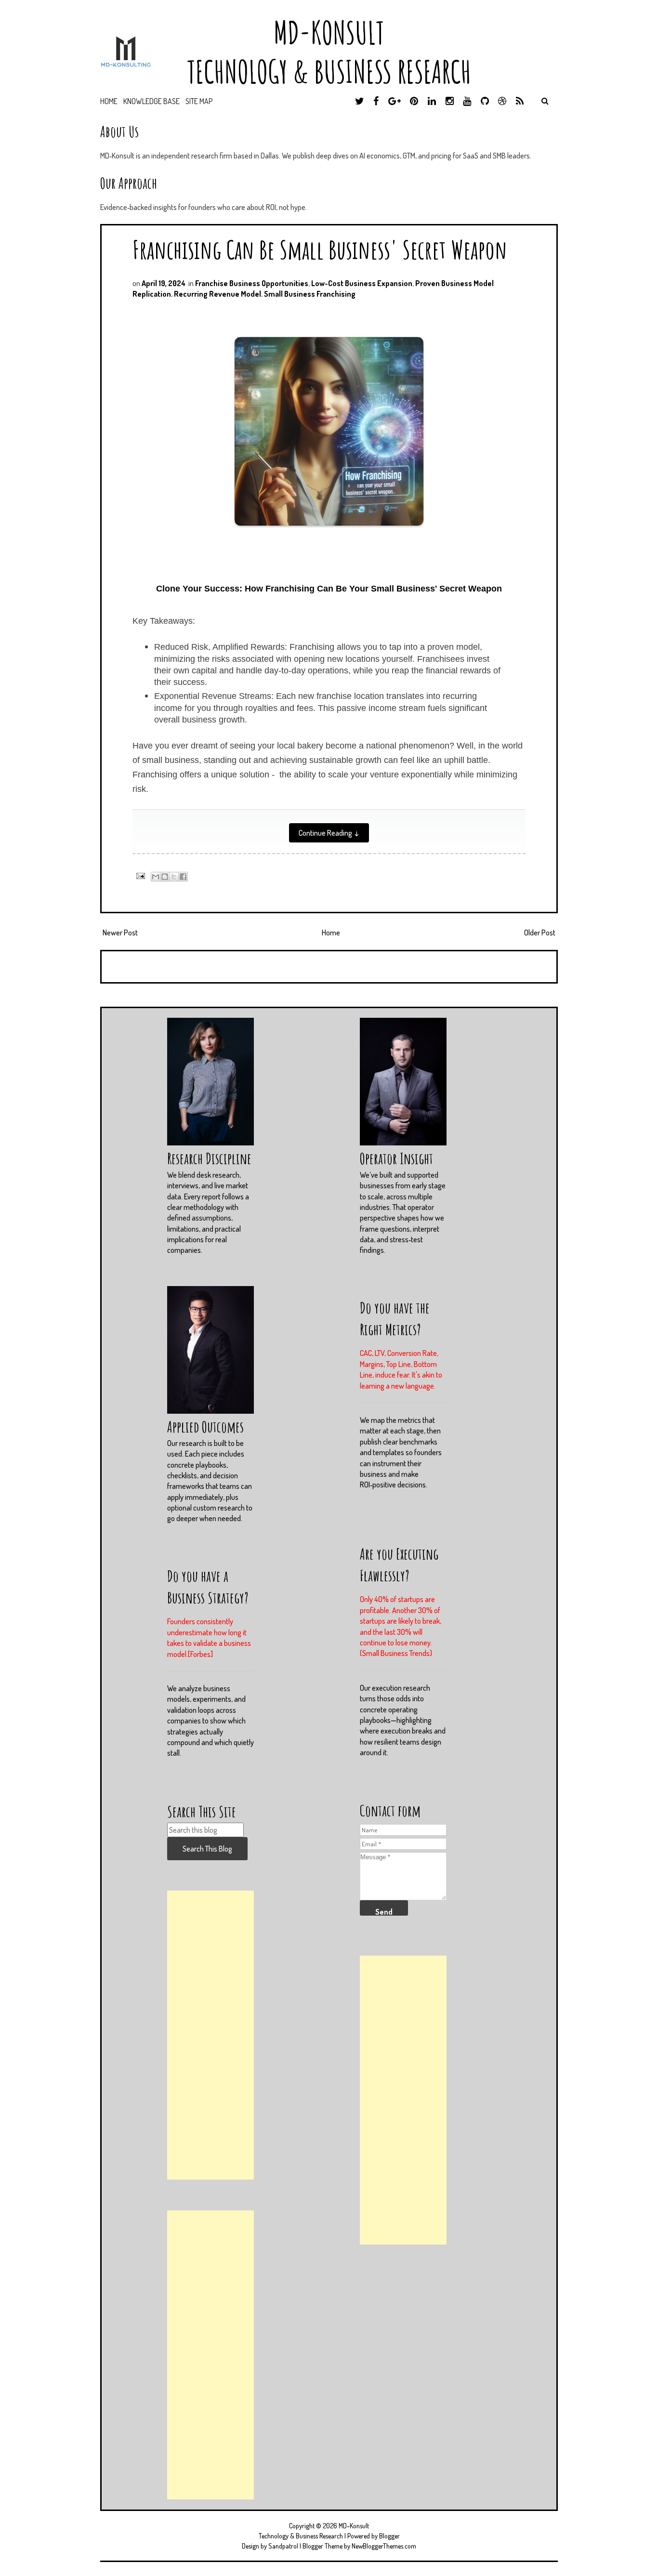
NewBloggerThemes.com (384, 2546)
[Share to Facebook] (183, 877)
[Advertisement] (211, 2035)
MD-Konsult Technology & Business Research (329, 52)
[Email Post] (139, 875)
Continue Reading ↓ (329, 833)
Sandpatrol (283, 2546)
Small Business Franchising (310, 294)
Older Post (540, 933)
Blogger (389, 2536)
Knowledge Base (151, 101)
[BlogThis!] (165, 877)
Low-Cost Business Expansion (362, 283)
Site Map (199, 101)
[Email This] (156, 877)
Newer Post (120, 933)
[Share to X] (174, 877)
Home (109, 101)
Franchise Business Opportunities (252, 283)
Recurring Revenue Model (217, 294)
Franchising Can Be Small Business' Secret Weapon (320, 249)
